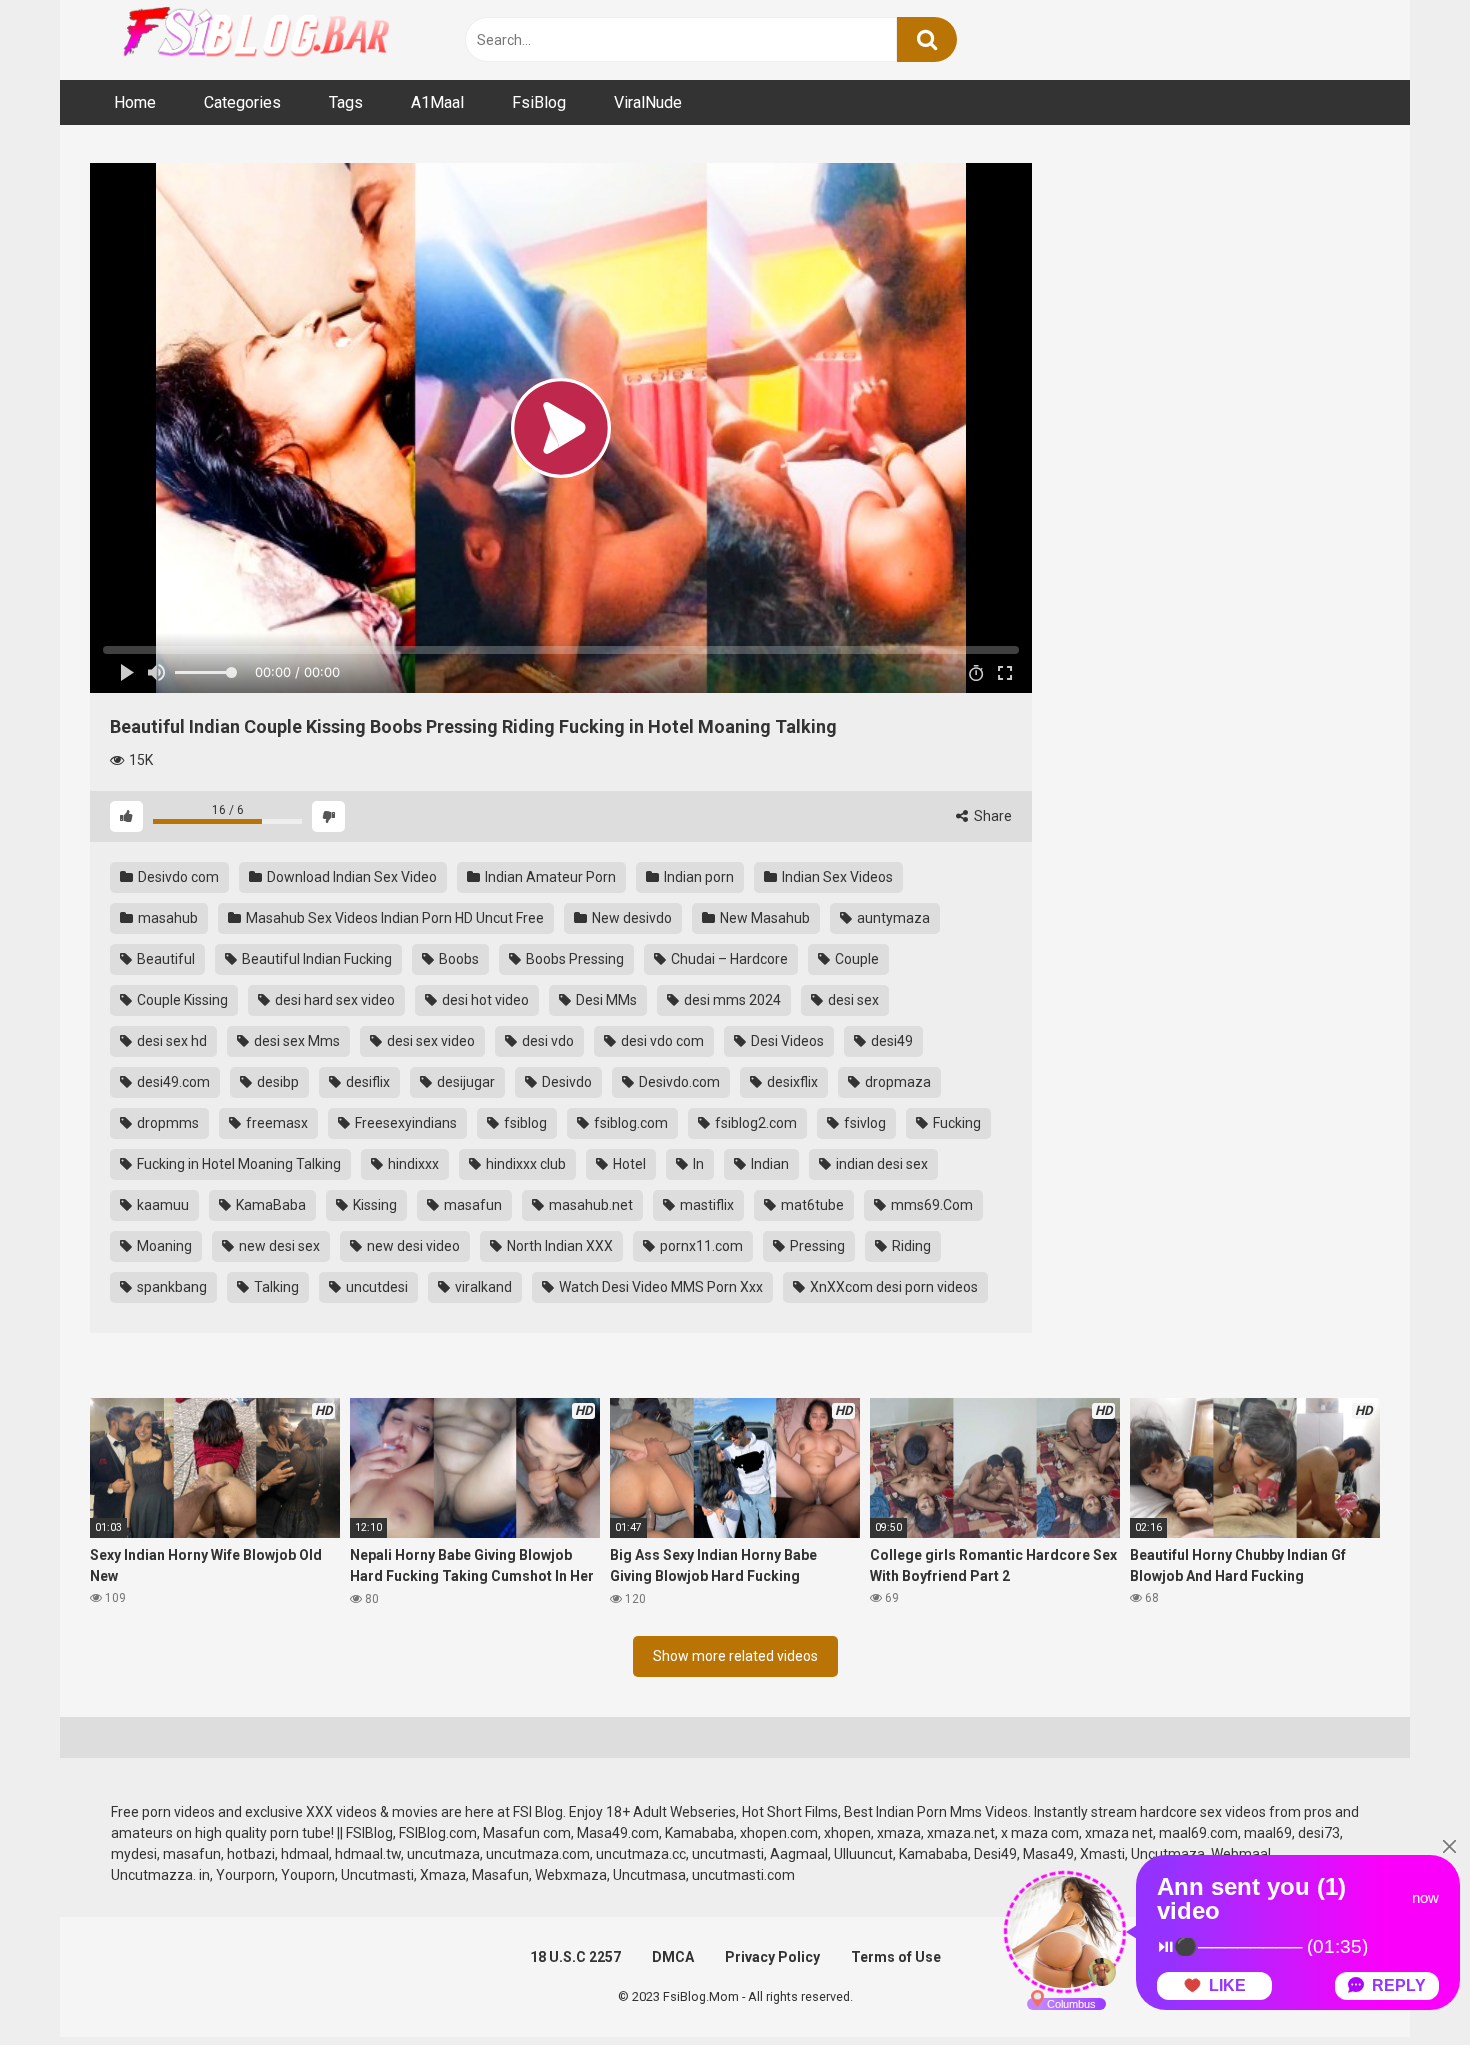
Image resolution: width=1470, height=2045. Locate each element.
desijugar (464, 1082)
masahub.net (589, 1205)
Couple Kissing (181, 1000)
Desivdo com (177, 877)
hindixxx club (524, 1164)
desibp (276, 1082)
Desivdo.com (678, 1082)
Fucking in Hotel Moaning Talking (237, 1164)
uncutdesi (375, 1287)
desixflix (791, 1082)
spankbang (170, 1287)
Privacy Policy (772, 1957)
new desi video (412, 1246)
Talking (275, 1287)
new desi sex (278, 1246)
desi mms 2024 (731, 1000)
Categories (242, 102)
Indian (768, 1164)
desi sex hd (170, 1041)
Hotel (628, 1164)
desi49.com (172, 1082)
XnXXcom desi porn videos (892, 1287)
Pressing (816, 1246)
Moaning (163, 1246)
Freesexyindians (404, 1123)
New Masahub (763, 918)
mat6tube (811, 1205)
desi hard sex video (333, 1000)
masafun (471, 1205)
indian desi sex (880, 1164)
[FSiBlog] (240, 34)
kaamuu (161, 1205)
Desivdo (565, 1082)
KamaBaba (269, 1205)
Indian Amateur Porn (549, 877)
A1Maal (437, 102)
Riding (910, 1246)
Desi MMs (605, 1000)
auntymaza (892, 918)
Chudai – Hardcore (728, 959)
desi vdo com (661, 1041)
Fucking (955, 1123)
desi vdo (546, 1041)
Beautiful (164, 959)
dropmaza (896, 1082)
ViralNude (648, 102)
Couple (855, 959)
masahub (166, 918)
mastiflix (705, 1205)
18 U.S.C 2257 (575, 1957)
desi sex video (429, 1041)
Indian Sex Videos (836, 877)
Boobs (457, 959)
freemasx (275, 1123)
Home (135, 102)
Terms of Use (896, 1957)
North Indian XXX (558, 1246)
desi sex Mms (295, 1041)
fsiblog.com (629, 1123)
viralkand (482, 1287)
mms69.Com (930, 1205)
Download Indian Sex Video (350, 877)
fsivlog (863, 1123)
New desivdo (630, 918)
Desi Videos (786, 1041)
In (697, 1164)
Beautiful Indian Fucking (315, 959)
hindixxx (412, 1164)
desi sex (852, 1000)
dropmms (166, 1123)
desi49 (890, 1041)
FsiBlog (539, 102)
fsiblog (524, 1123)
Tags (346, 102)
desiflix (366, 1082)
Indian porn (697, 877)
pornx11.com (700, 1246)
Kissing (373, 1205)
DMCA (673, 1957)
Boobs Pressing (573, 959)
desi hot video (484, 1000)
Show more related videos (735, 1656)
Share (991, 816)
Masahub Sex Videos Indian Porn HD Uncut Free (393, 918)
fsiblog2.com (754, 1123)
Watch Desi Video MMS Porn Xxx (659, 1287)
